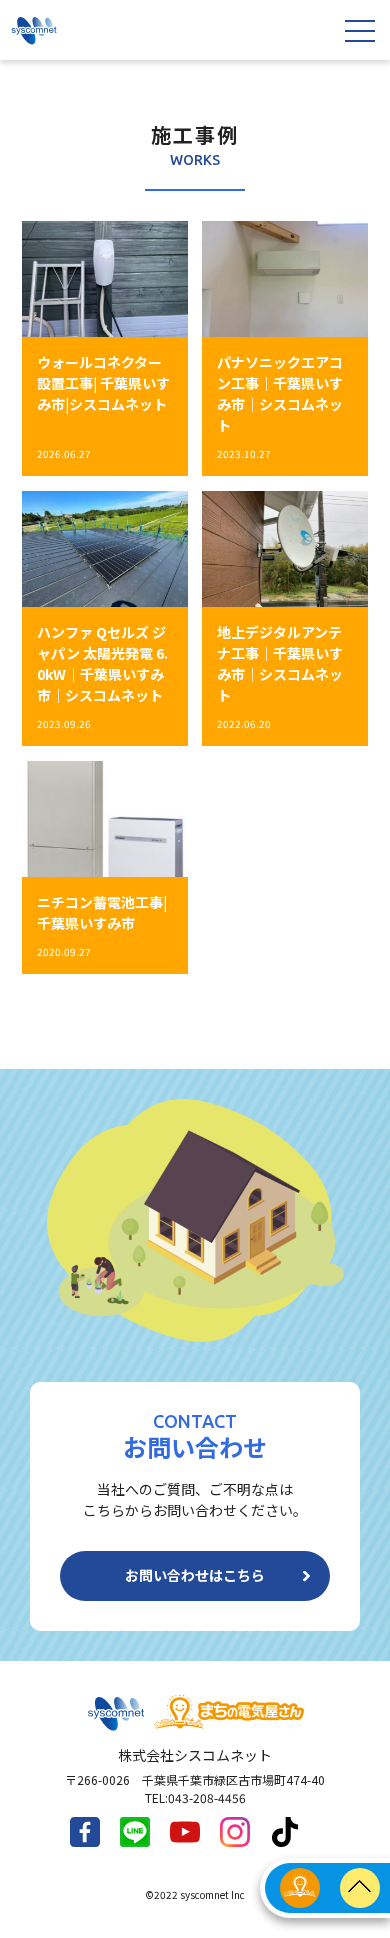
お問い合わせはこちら (195, 1575)
